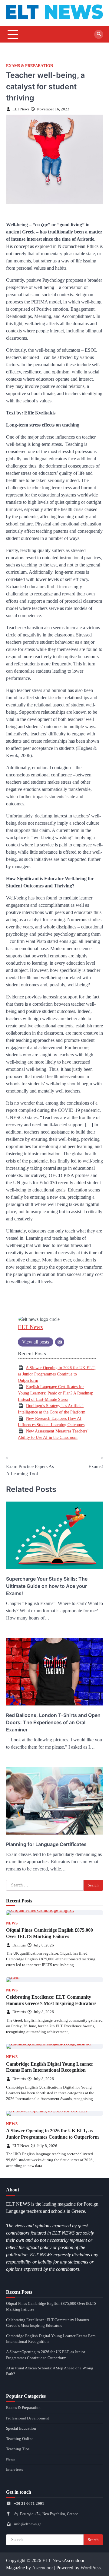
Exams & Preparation (30, 66)
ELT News (21, 109)
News (12, 1923)
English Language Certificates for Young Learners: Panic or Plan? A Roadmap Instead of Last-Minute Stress (56, 1393)
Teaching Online (20, 2439)
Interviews (15, 2470)
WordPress (91, 2568)
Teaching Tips (18, 2449)
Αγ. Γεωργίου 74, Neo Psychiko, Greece (46, 2514)
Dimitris (19, 1945)
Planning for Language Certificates (46, 1844)
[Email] (60, 1342)
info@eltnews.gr (27, 2524)
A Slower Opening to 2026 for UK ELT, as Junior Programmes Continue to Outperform (57, 1374)
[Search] (99, 34)
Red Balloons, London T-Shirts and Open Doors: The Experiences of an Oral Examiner (53, 1722)
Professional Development (28, 2418)
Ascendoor (43, 2568)
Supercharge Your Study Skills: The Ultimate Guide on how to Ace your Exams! (47, 1586)
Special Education (21, 2428)
